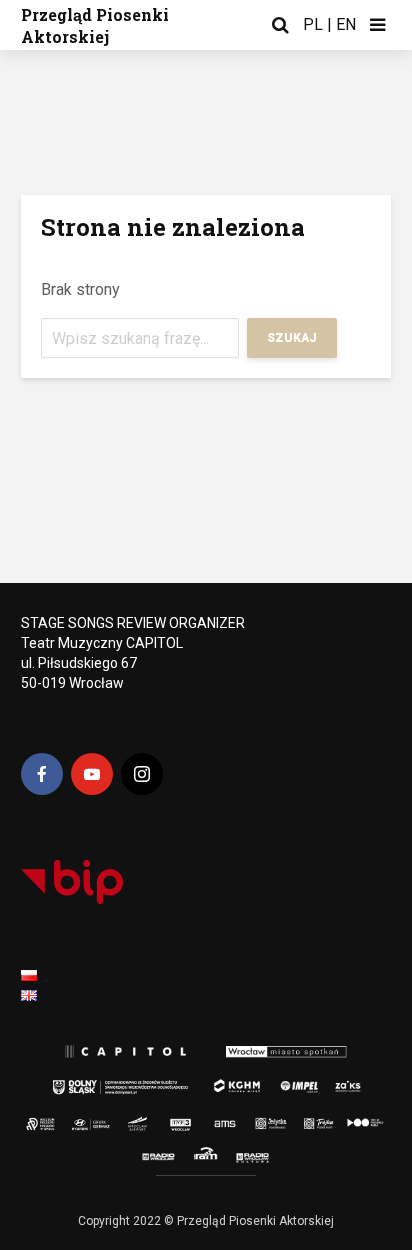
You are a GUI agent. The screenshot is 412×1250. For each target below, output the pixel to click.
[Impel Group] (288, 1081)
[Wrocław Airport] (159, 1118)
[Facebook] (42, 774)
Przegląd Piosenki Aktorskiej (95, 25)
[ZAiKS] (350, 1081)
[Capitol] (122, 1052)
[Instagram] (142, 774)
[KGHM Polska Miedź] (231, 1081)
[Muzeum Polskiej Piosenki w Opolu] (44, 1118)
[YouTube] (92, 774)
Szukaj (292, 338)
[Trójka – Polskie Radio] (303, 1118)
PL (313, 24)
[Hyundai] (85, 1118)
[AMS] (221, 1118)
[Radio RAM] (208, 1154)
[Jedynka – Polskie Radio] (258, 1118)
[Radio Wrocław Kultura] (270, 1154)
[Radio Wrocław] (147, 1154)
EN (346, 24)
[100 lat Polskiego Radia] (356, 1118)
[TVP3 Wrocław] (192, 1118)
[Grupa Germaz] (122, 1118)
